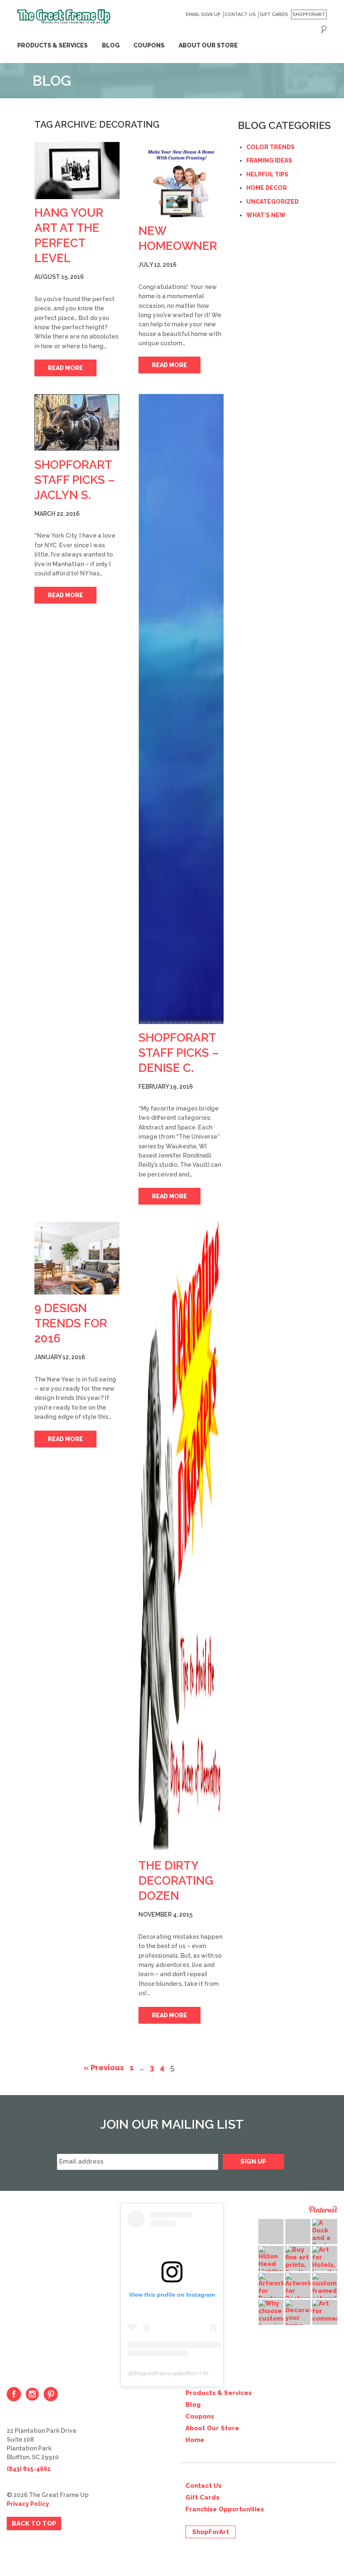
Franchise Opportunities (225, 2509)
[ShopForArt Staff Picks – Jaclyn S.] (77, 423)
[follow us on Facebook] (14, 2394)
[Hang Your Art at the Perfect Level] (77, 171)
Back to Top (34, 2523)
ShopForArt (309, 14)
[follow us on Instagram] (32, 2394)
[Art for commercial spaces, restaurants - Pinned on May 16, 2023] (325, 2319)
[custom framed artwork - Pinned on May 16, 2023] (325, 2287)
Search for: (324, 29)
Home (195, 2440)
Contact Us (240, 14)
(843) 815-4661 (29, 2469)
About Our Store (208, 45)
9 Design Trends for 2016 (71, 1323)
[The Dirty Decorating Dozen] (181, 1537)
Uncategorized (272, 202)
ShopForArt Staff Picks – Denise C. (179, 1053)
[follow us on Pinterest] (51, 2394)
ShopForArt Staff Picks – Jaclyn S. (75, 480)
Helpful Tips (267, 174)
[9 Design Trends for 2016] (77, 1258)
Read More (65, 368)
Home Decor (267, 188)
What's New (266, 215)
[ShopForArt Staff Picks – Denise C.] (181, 709)
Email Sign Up (203, 14)
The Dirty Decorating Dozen (176, 1881)
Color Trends (270, 147)
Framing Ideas (269, 160)
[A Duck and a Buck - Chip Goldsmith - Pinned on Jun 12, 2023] (325, 2242)
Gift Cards (274, 14)
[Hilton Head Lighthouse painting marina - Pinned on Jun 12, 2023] (271, 2268)
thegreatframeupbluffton (165, 2373)
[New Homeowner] (181, 180)
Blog (111, 45)
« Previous (104, 2068)
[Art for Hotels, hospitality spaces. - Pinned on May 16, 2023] (325, 2265)
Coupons (149, 45)
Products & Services (52, 45)
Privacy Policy (28, 2504)
